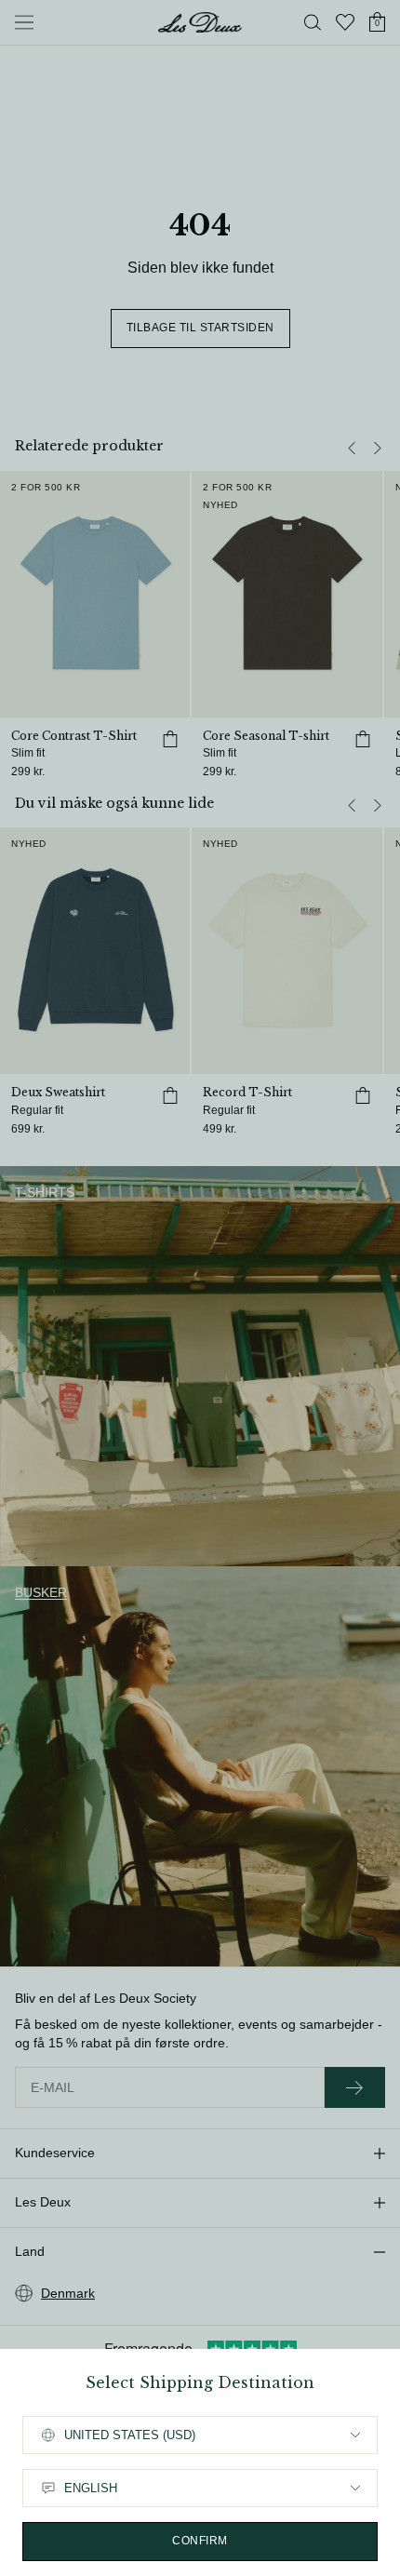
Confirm (200, 2541)
